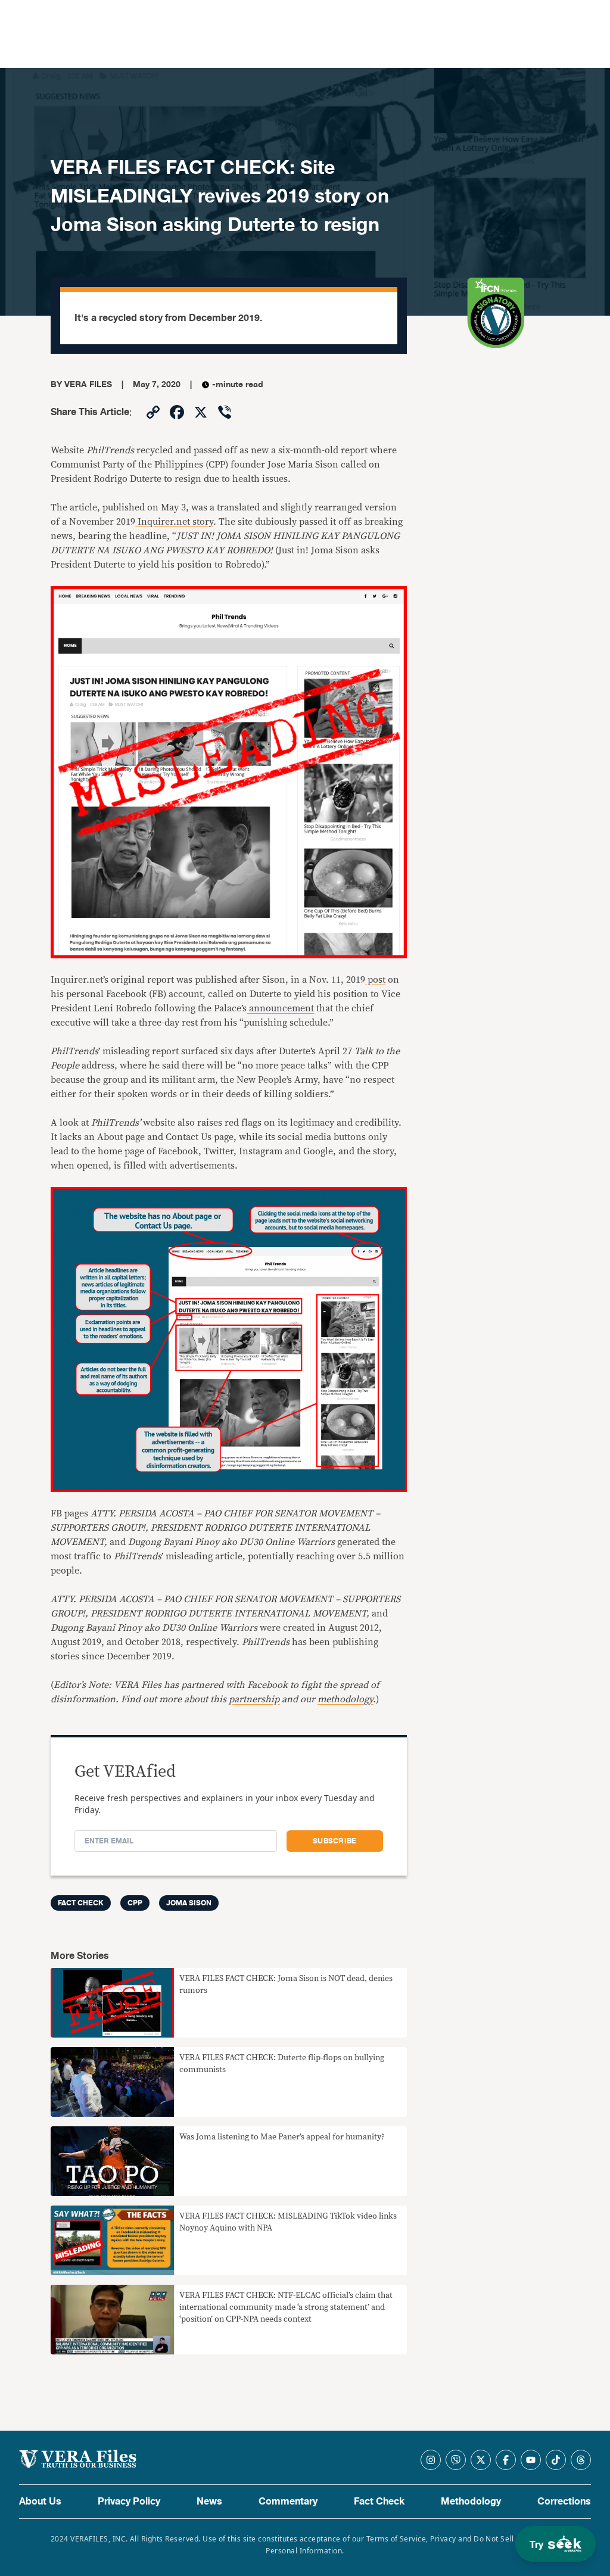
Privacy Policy (129, 2502)
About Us (40, 2502)
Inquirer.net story (174, 522)
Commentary (288, 2502)
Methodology (471, 2502)
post (375, 980)
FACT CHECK (81, 1903)
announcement (280, 1008)
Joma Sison (189, 1903)
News (209, 2502)
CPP (135, 1903)
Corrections (564, 2502)
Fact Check (379, 2502)
